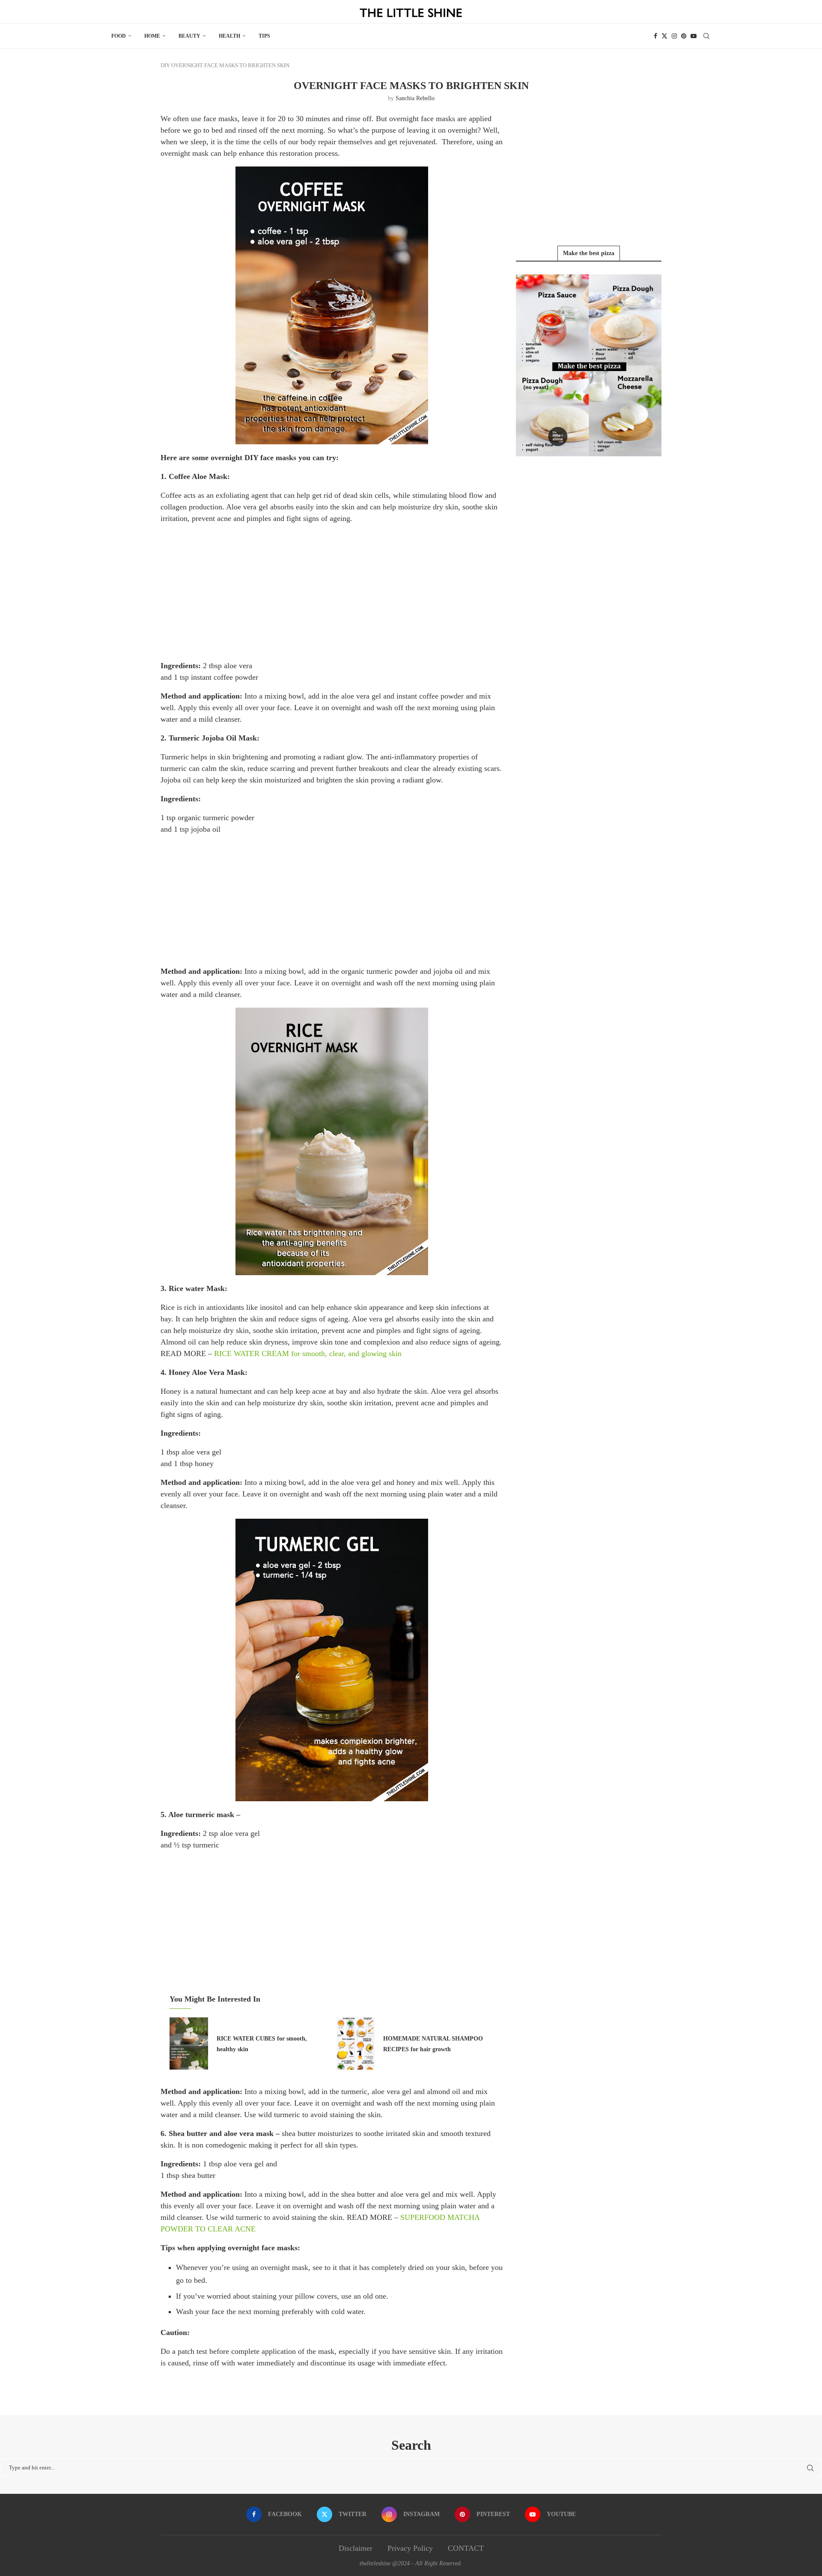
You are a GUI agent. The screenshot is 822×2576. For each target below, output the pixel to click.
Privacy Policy (410, 2548)
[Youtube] (694, 36)
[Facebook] (655, 36)
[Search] (706, 36)
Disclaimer (356, 2548)
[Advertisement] (332, 592)
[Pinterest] (684, 36)
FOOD (119, 36)
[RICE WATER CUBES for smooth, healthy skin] (189, 2044)
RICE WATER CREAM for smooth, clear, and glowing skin (308, 1353)
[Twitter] (664, 36)
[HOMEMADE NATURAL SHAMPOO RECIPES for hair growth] (355, 2044)
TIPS (264, 36)
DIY (165, 65)
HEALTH (229, 36)
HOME (152, 36)
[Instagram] (674, 36)
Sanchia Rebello (415, 98)
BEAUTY (189, 36)
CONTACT (466, 2548)
